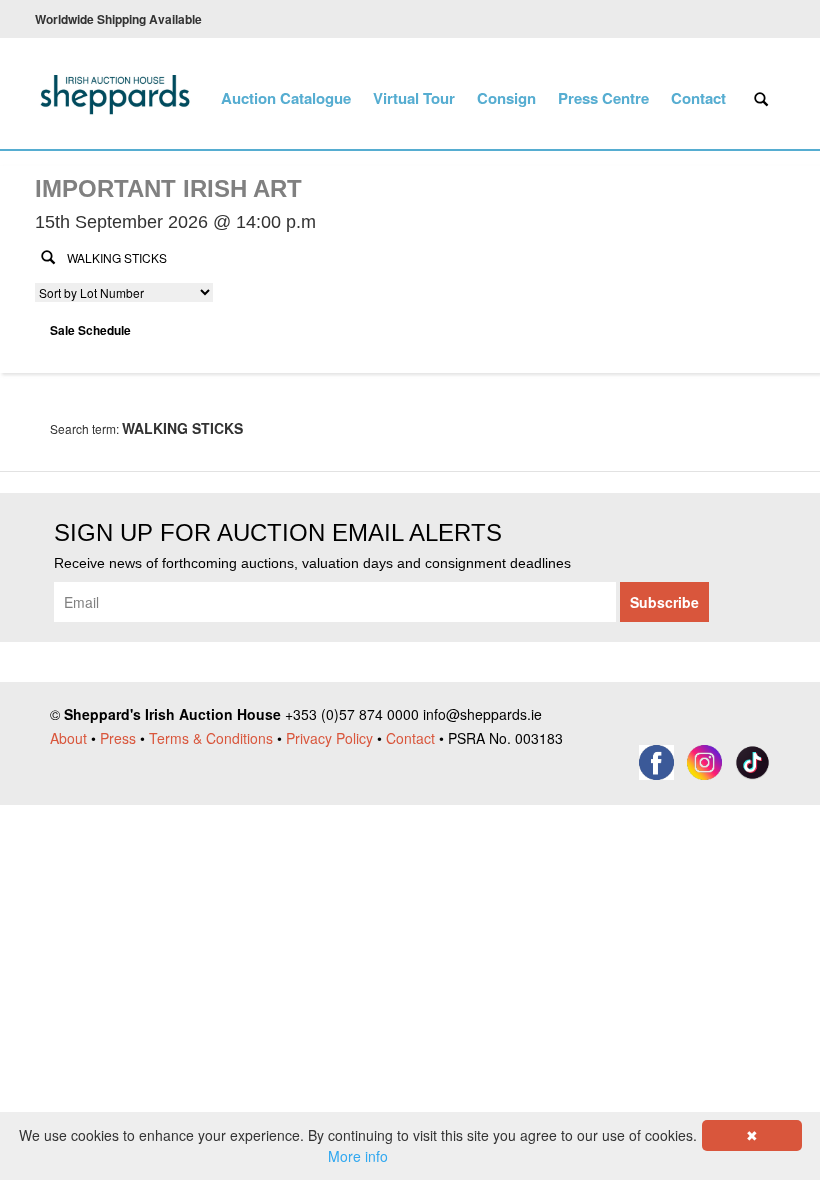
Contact (698, 98)
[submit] (48, 256)
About (68, 738)
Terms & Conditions (211, 738)
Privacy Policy (329, 738)
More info (358, 1156)
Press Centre (603, 98)
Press (118, 738)
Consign (506, 98)
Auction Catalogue (286, 98)
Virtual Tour (414, 98)
